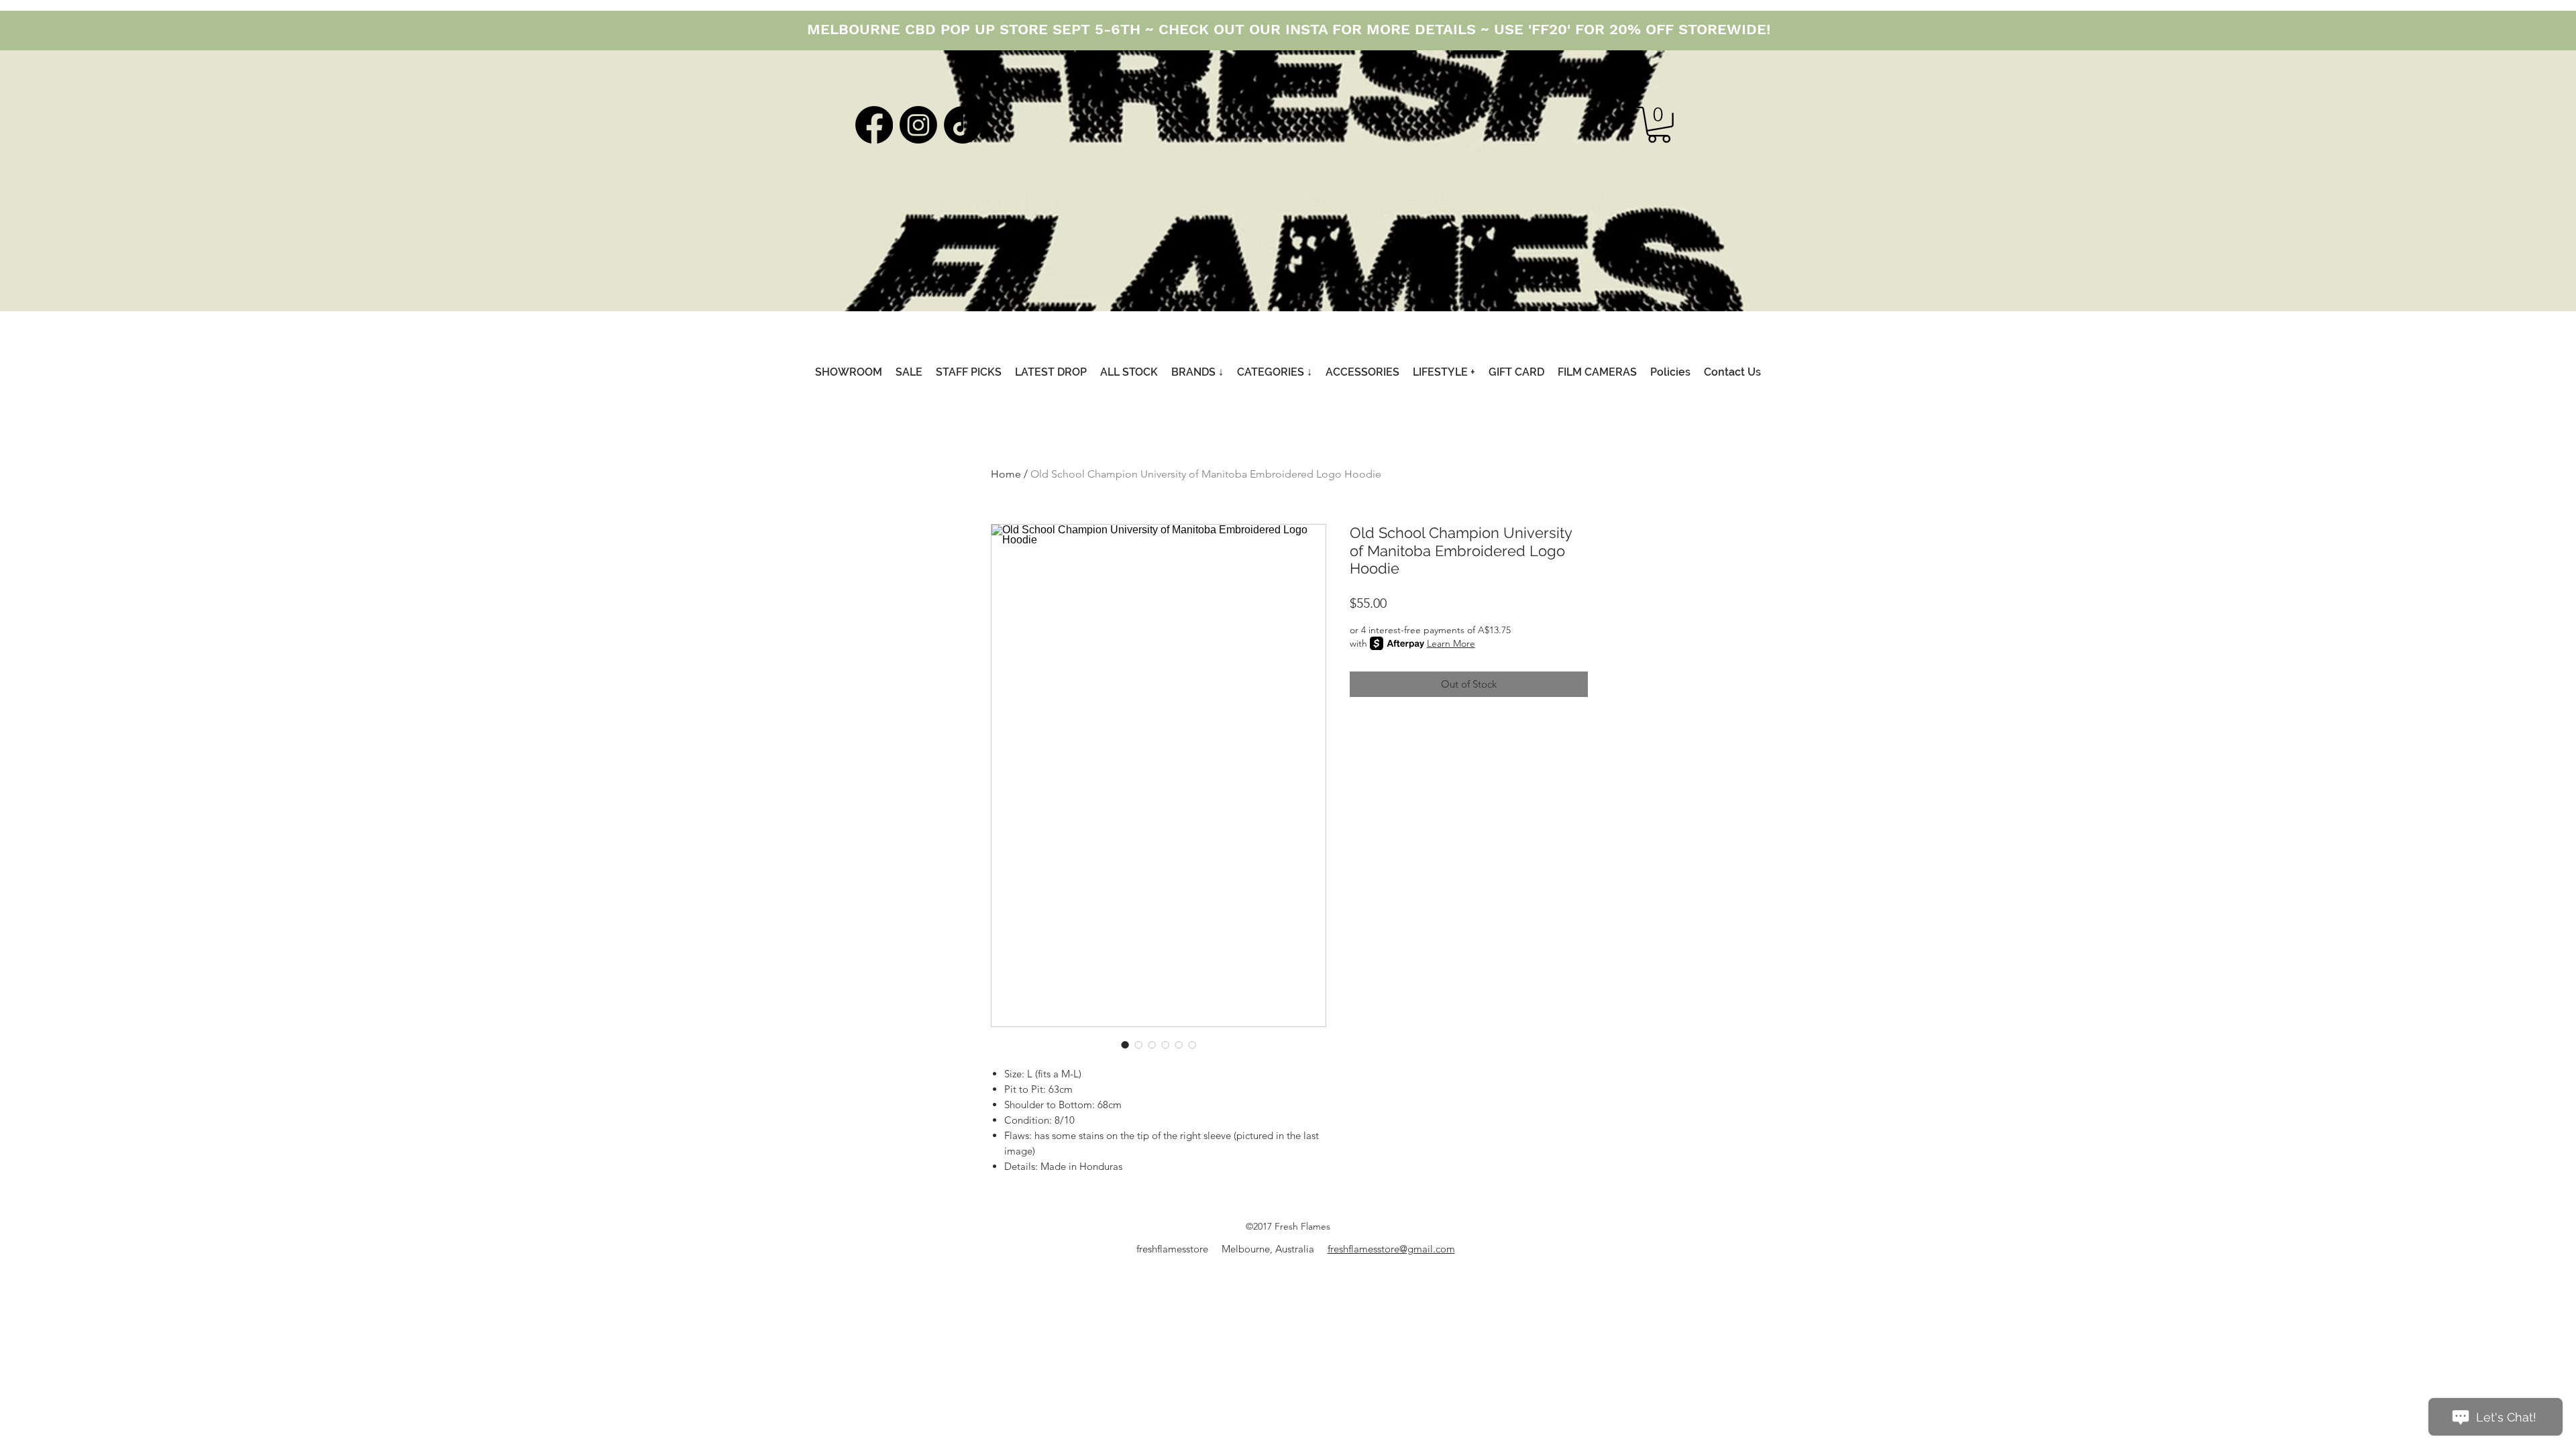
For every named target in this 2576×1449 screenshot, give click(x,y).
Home (1006, 474)
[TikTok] (963, 125)
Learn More (1451, 643)
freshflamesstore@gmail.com (1391, 1249)
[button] (1659, 125)
